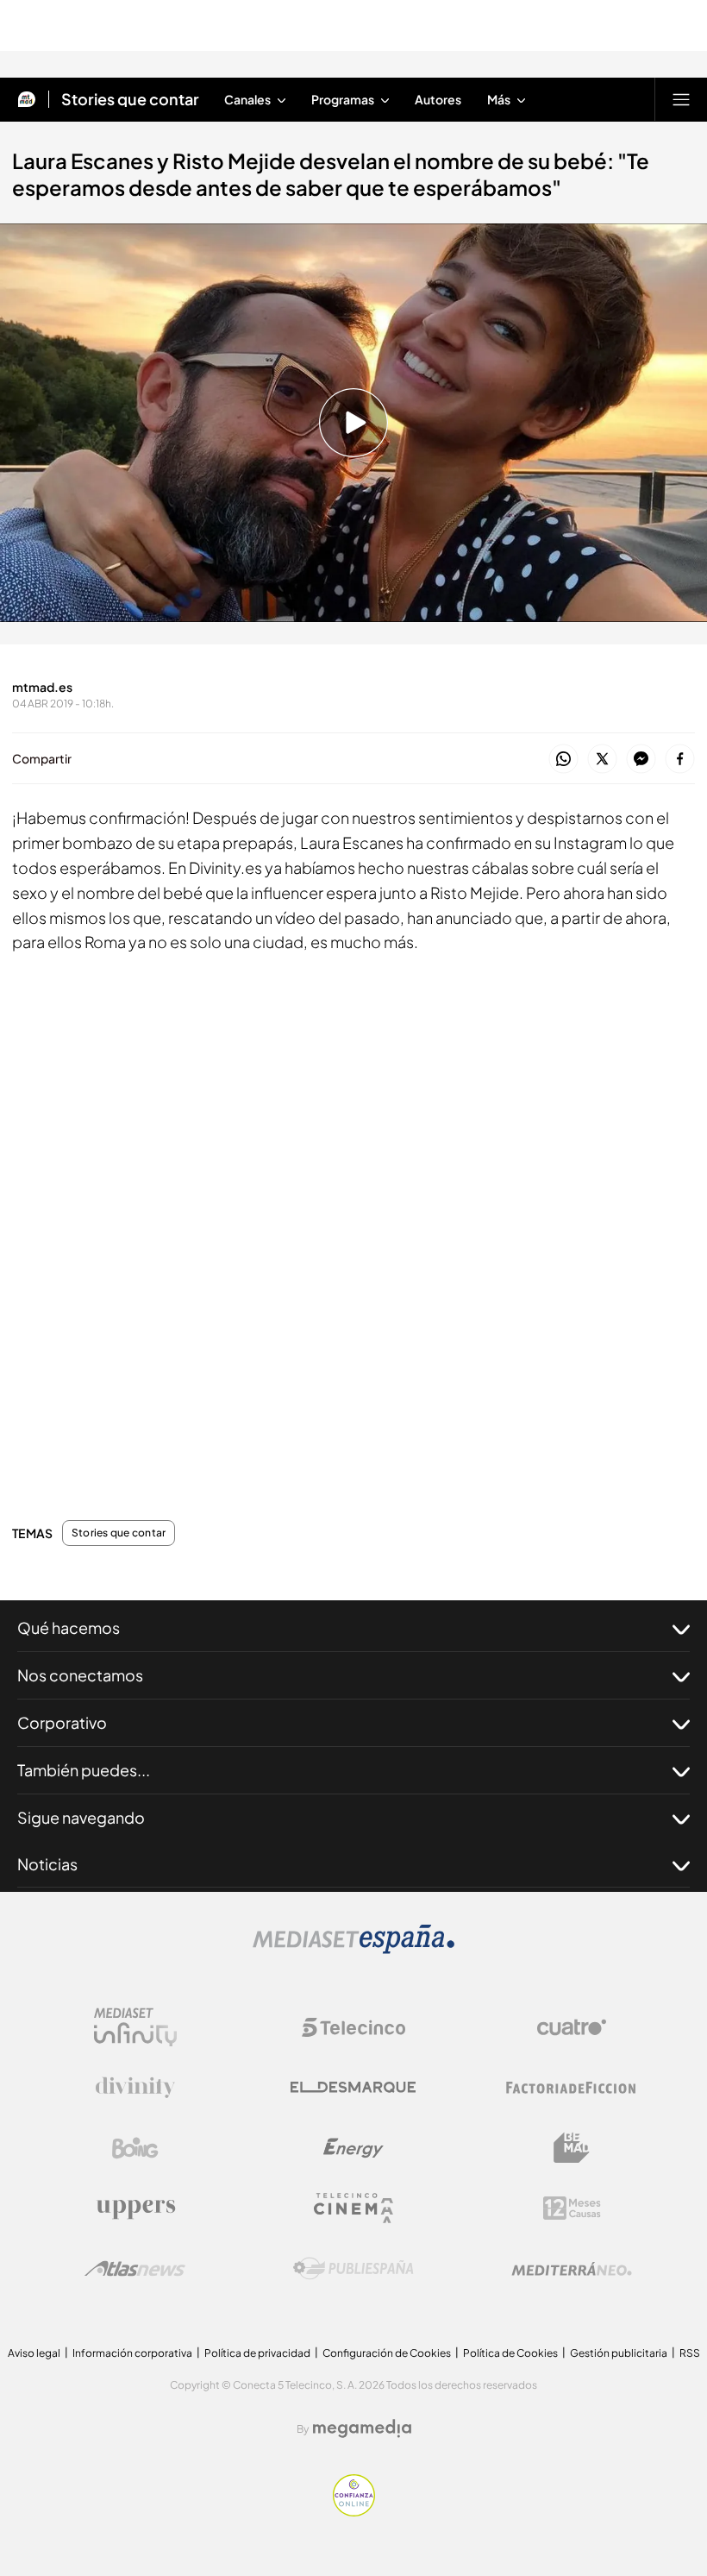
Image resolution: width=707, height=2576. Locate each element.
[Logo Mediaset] (353, 1949)
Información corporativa (132, 2353)
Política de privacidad (257, 2353)
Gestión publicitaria (619, 2353)
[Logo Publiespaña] (353, 2269)
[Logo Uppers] (135, 2208)
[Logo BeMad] (572, 2148)
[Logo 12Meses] (572, 2208)
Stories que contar (130, 99)
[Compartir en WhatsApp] (563, 760)
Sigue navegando (81, 1817)
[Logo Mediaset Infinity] (135, 2027)
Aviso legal (34, 2353)
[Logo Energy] (353, 2148)
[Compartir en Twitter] (602, 760)
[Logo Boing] (135, 2148)
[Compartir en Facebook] (680, 760)
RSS (690, 2353)
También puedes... (84, 1770)
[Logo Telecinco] (353, 2027)
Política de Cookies (510, 2353)
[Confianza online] (354, 2511)
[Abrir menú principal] (681, 99)
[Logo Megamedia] (362, 2428)
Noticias (47, 1864)
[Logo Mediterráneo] (572, 2269)
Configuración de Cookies (387, 2353)
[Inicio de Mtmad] (27, 99)
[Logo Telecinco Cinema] (353, 2208)
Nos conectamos (80, 1675)
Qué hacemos (69, 1627)
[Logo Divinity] (135, 2088)
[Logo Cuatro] (572, 2027)
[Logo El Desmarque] (353, 2087)
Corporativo (62, 1722)
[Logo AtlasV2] (135, 2268)
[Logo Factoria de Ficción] (572, 2088)
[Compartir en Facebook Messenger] (641, 760)
